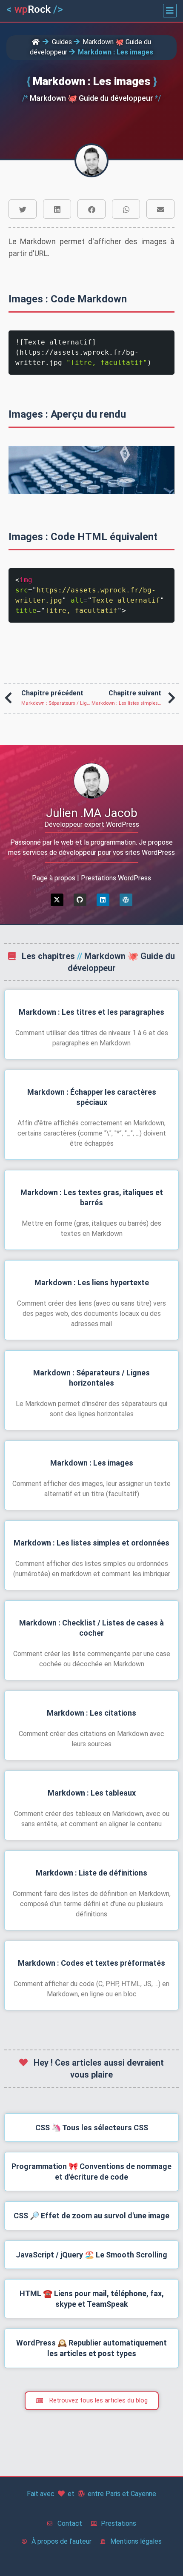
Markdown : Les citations (91, 1713)
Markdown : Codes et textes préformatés (91, 1963)
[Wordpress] (126, 900)
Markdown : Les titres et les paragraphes (91, 1012)
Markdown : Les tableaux (92, 1793)
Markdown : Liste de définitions (91, 1873)
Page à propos (54, 878)
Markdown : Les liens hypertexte (92, 1282)
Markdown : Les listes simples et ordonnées (91, 1543)
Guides (62, 42)
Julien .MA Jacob (92, 813)
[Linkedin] (103, 900)
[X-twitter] (57, 900)
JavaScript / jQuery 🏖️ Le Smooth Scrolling (91, 2255)
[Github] (80, 900)
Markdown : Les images (92, 1463)
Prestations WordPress (116, 878)
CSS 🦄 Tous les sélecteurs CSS (92, 2128)
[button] (170, 11)
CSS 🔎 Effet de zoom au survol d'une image (91, 2216)
